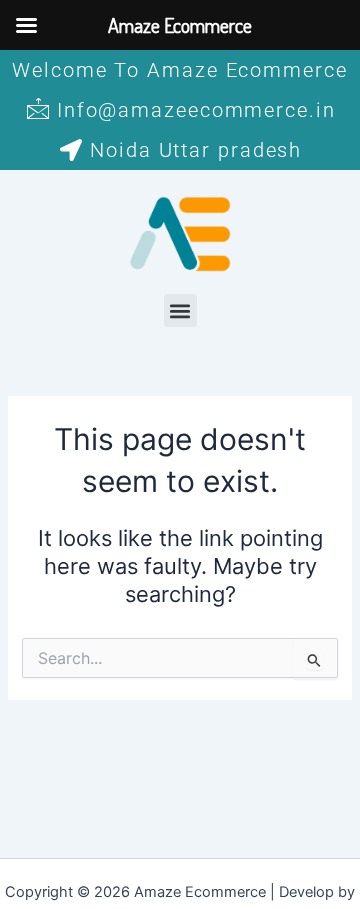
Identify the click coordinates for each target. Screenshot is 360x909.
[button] (180, 310)
